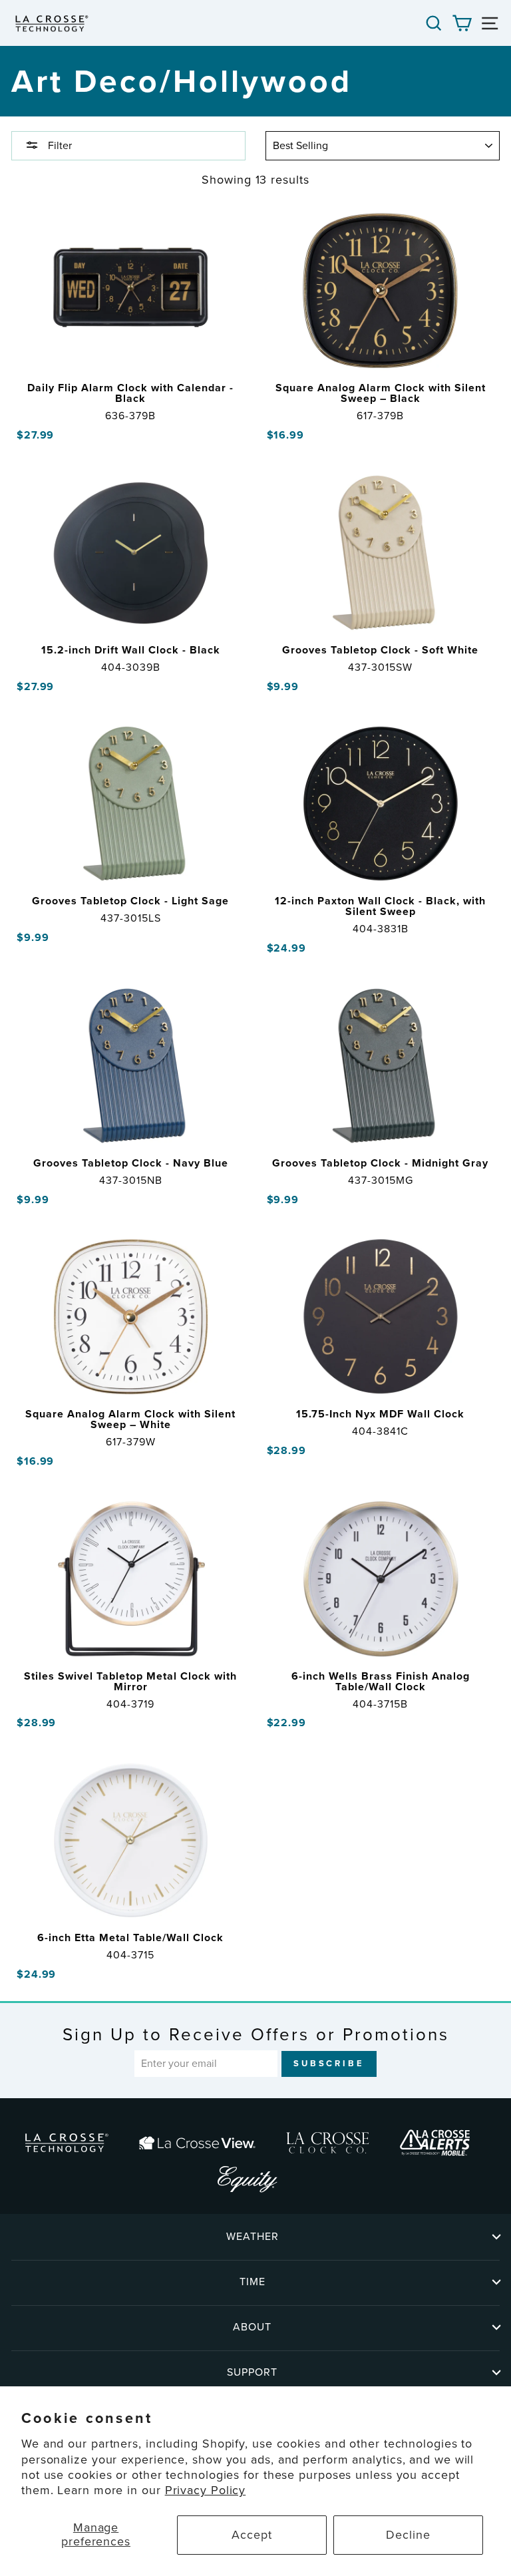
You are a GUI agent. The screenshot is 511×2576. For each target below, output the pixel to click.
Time (253, 2282)
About (252, 2327)
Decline (408, 2535)
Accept (252, 2535)
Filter (59, 145)
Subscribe (329, 2063)
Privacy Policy (206, 2490)
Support (252, 2372)
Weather (253, 2236)
